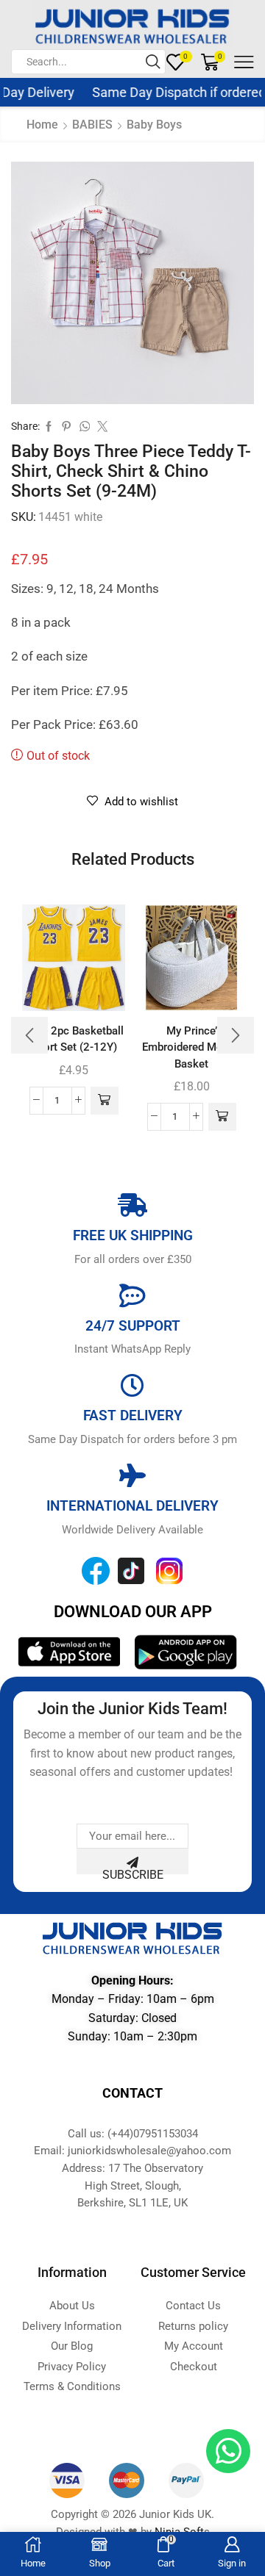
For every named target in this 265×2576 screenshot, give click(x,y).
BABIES (92, 125)
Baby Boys (154, 125)
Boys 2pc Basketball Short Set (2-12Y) (74, 1039)
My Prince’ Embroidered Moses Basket (191, 1047)
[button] (105, 1101)
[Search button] (153, 62)
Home (42, 125)
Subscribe (133, 1871)
